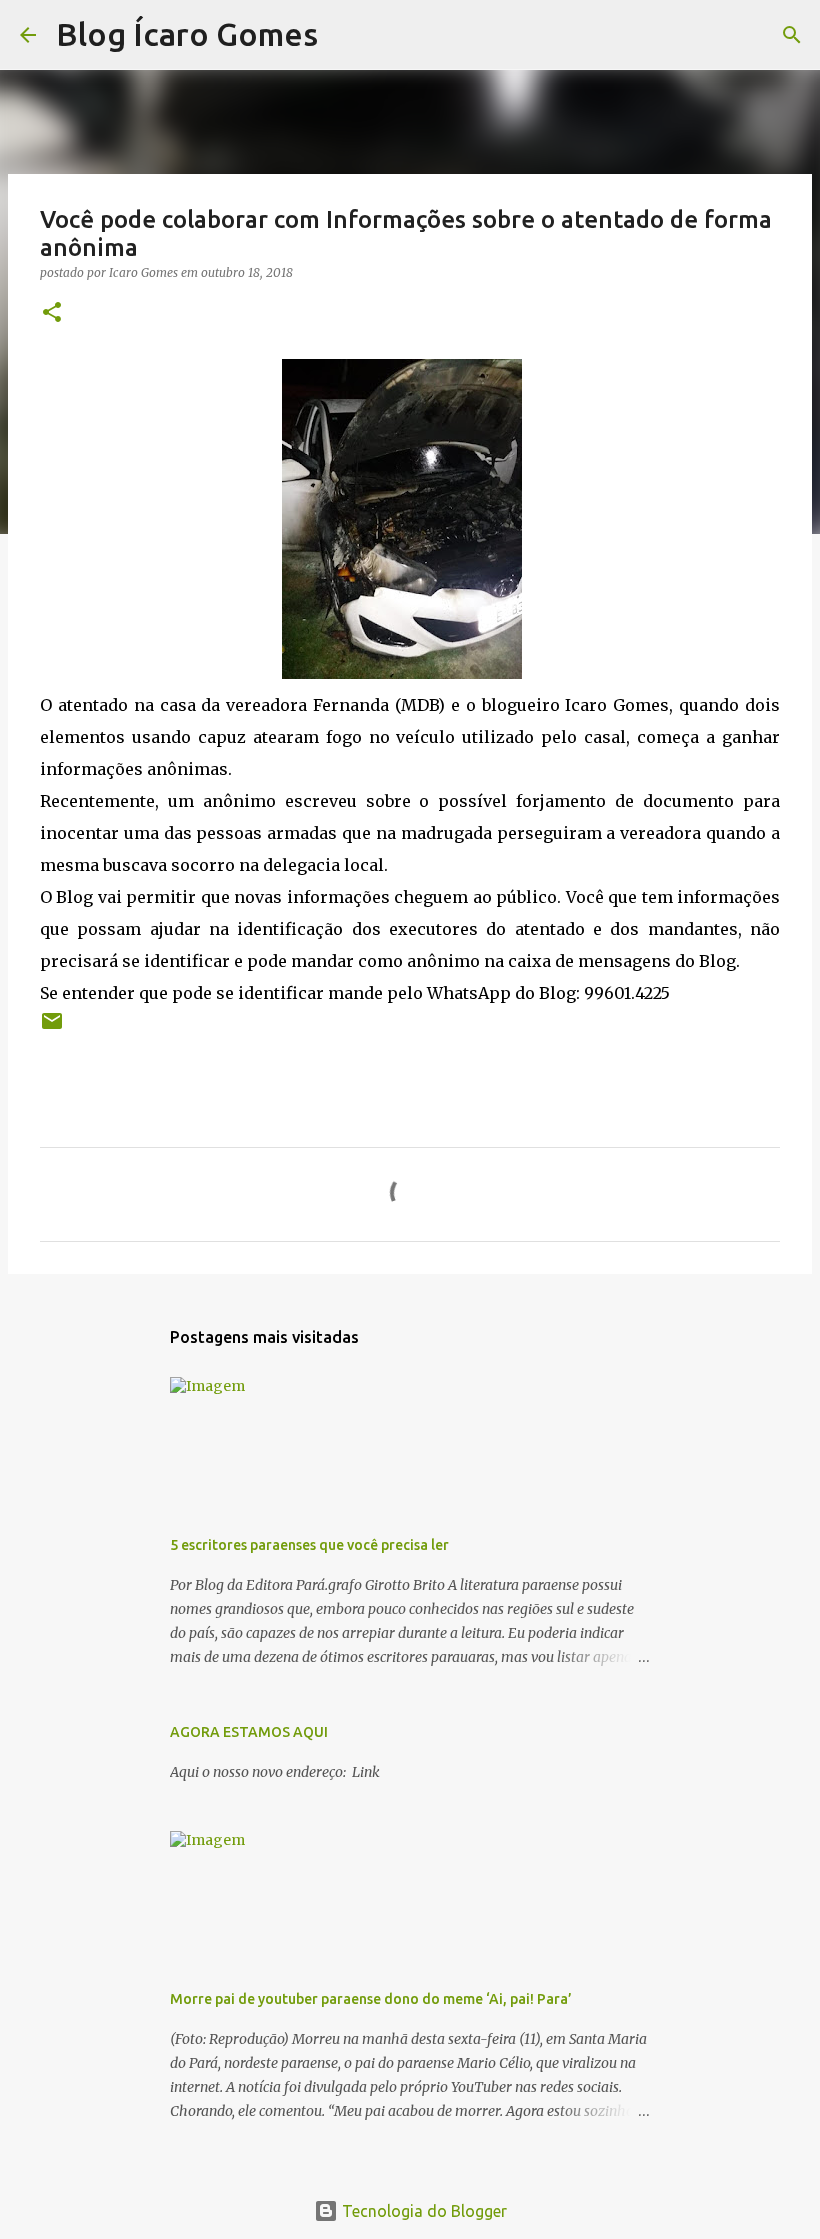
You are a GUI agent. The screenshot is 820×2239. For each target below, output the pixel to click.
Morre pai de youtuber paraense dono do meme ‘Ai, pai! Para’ (371, 1999)
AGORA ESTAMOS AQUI (249, 1732)
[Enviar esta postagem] (52, 1028)
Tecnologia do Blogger (422, 2211)
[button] (52, 313)
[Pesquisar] (346, 35)
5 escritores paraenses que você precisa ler (309, 1545)
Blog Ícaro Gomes (187, 34)
